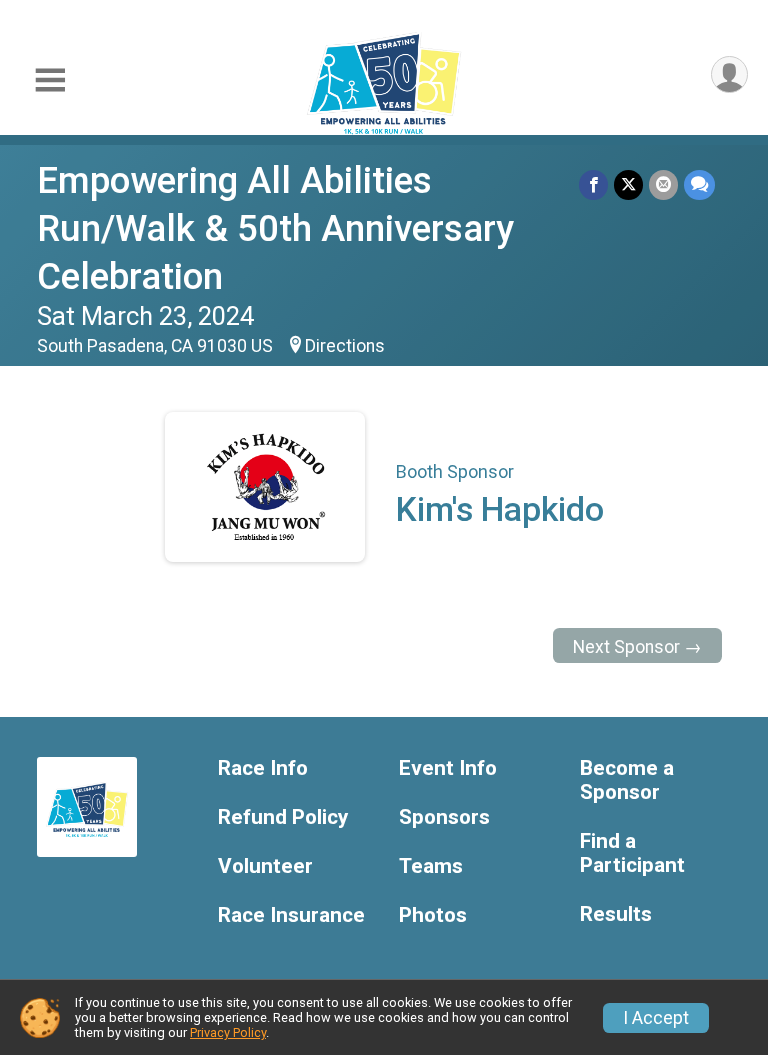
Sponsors (444, 817)
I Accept (656, 1018)
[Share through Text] (699, 184)
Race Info (263, 768)
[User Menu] (729, 74)
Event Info (448, 768)
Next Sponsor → (637, 647)
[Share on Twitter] (628, 184)
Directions (345, 346)
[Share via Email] (663, 184)
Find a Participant (632, 853)
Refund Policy (283, 817)
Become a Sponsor (627, 780)
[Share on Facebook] (593, 184)
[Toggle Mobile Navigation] (50, 80)
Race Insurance (291, 915)
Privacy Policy (228, 1032)
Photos (433, 915)
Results (616, 914)
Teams (431, 866)
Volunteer (265, 866)
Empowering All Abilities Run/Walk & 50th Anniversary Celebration (275, 228)
